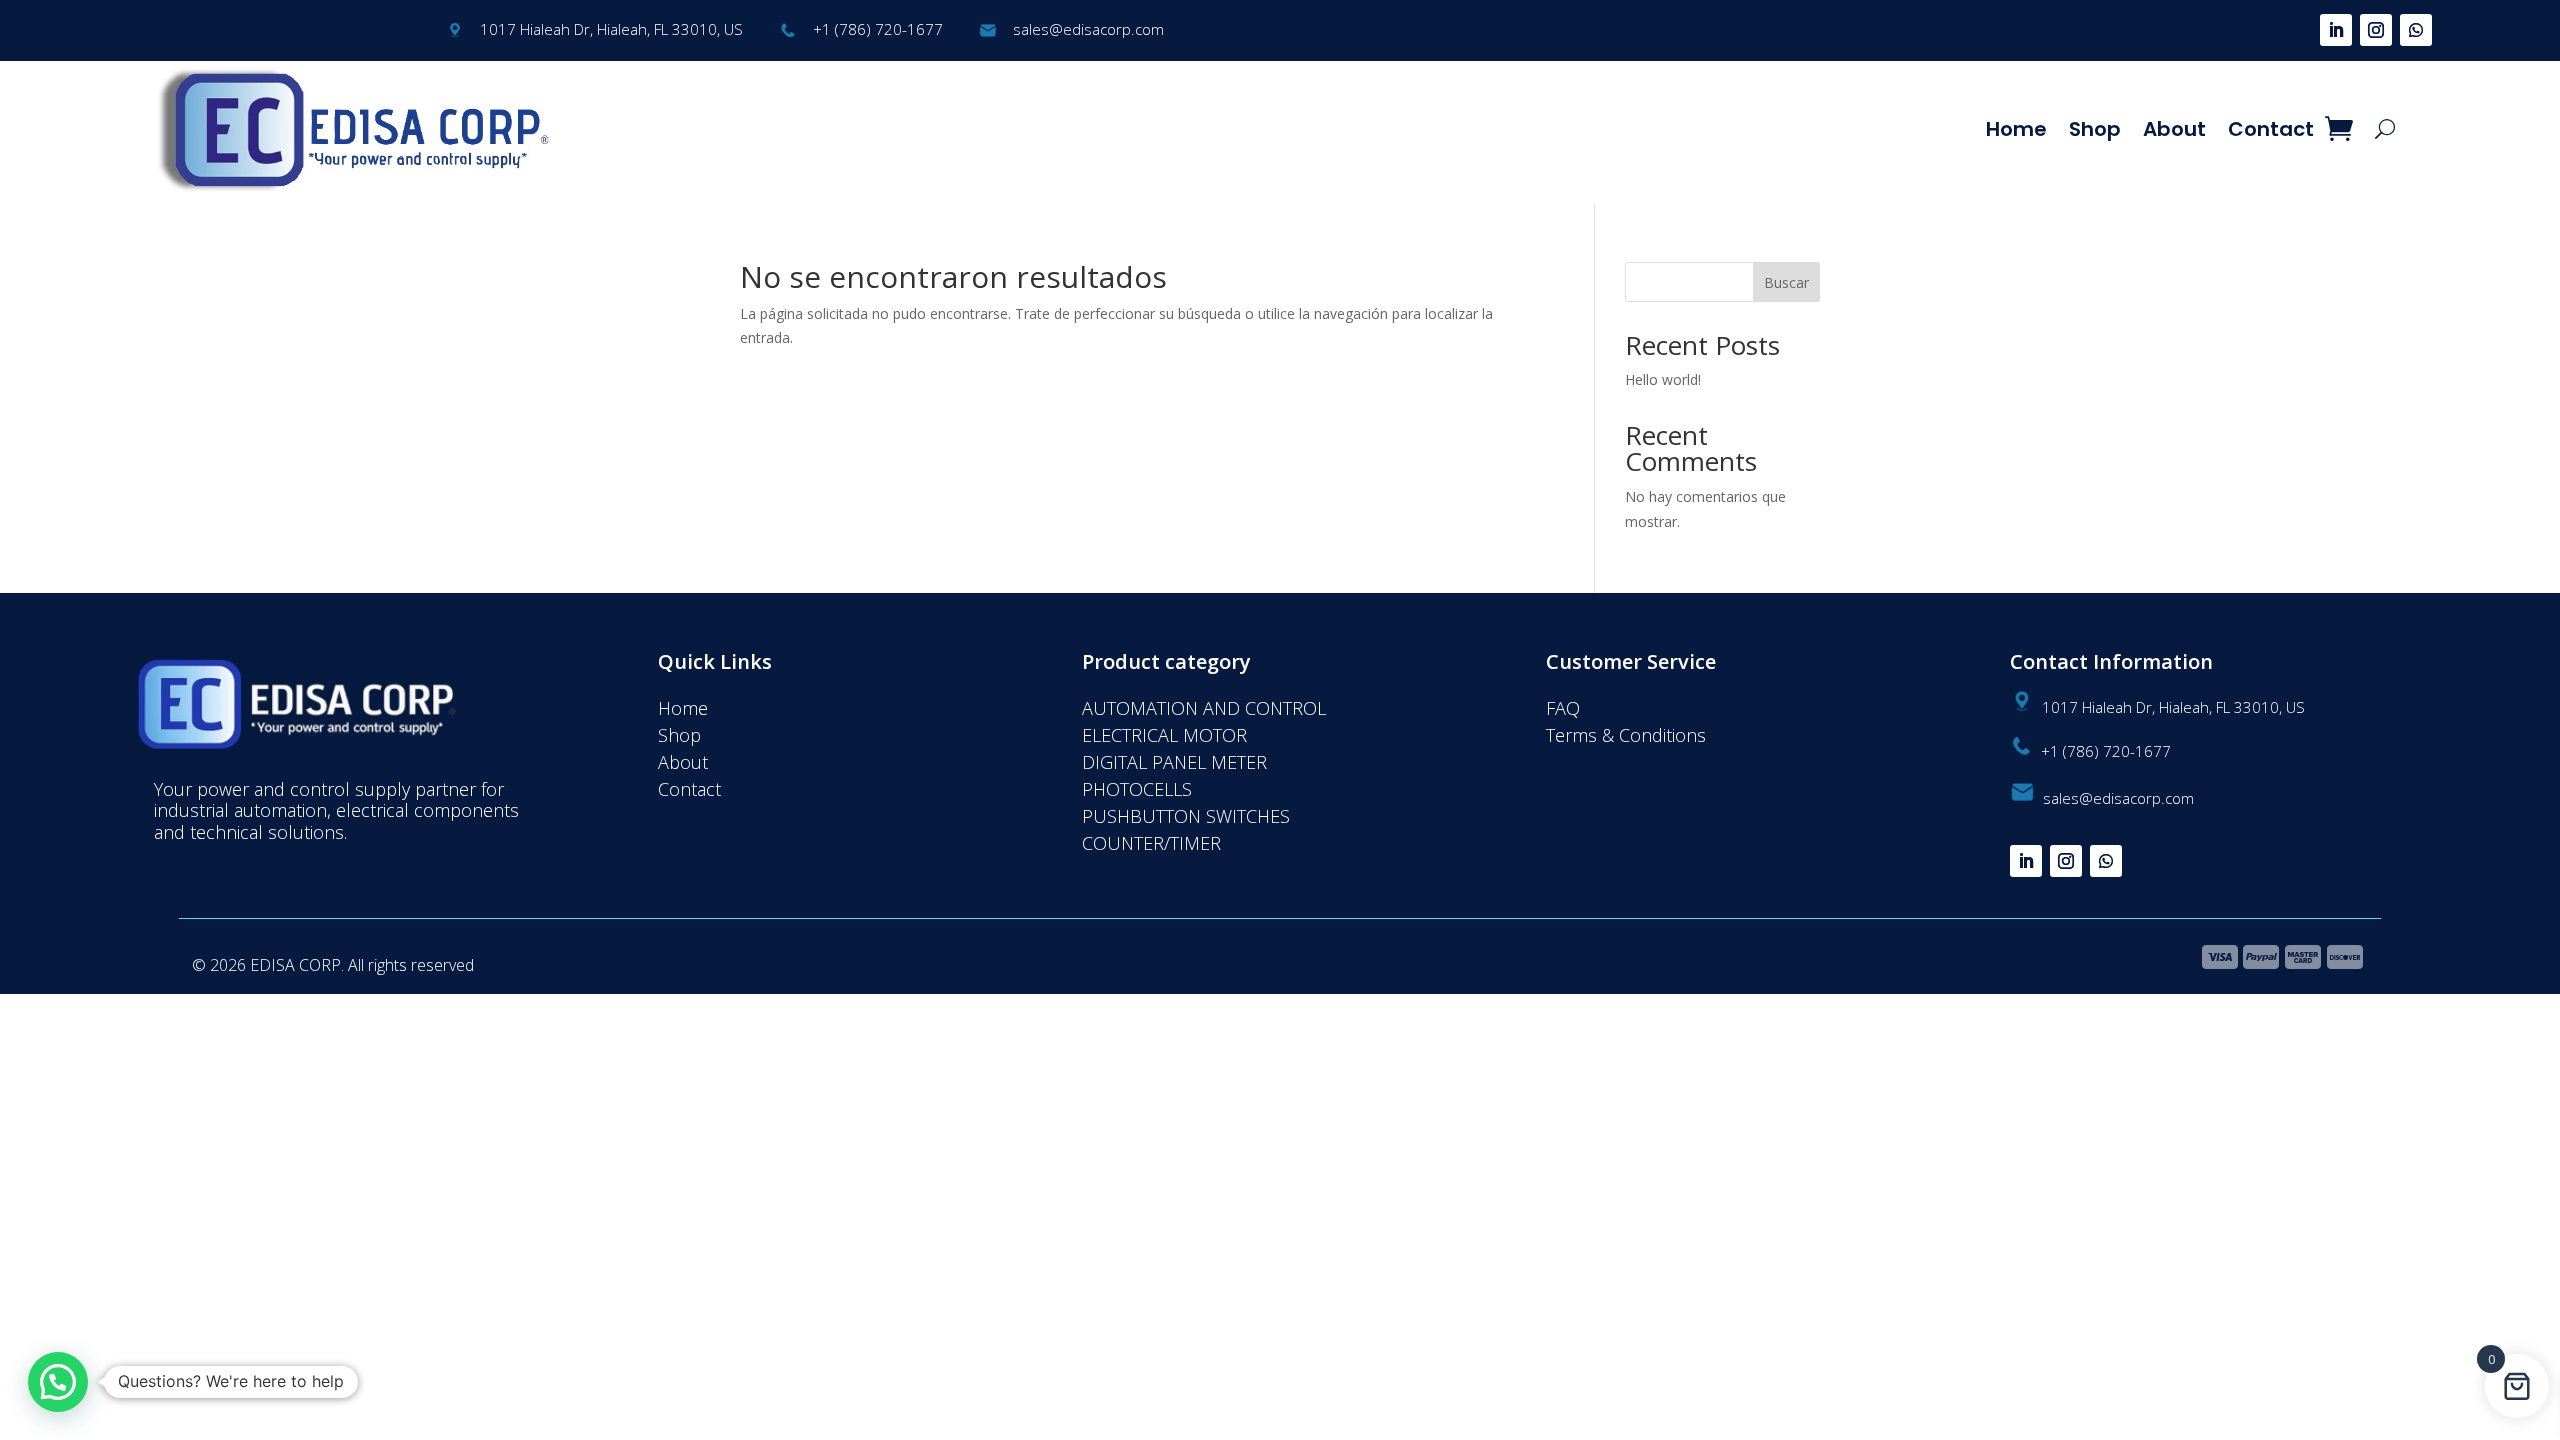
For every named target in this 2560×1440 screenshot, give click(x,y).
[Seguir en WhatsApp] (2416, 30)
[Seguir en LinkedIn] (2336, 30)
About (2174, 129)
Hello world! (1663, 379)
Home (2016, 129)
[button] (58, 1382)
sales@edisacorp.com (1088, 29)
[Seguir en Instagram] (2376, 30)
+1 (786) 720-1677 (878, 29)
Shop (2095, 129)
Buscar (1786, 282)
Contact (2271, 129)
